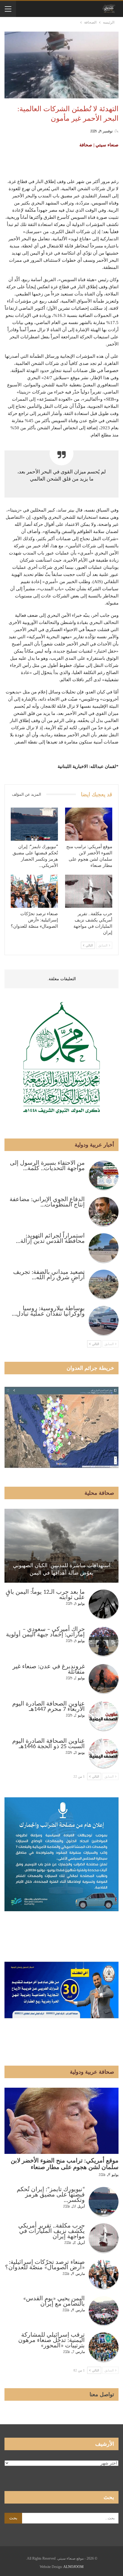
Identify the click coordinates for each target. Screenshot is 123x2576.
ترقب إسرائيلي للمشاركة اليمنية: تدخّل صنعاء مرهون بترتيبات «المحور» (51, 2340)
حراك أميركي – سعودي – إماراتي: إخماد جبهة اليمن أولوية (45, 1632)
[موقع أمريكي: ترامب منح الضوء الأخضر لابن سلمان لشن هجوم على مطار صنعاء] (89, 824)
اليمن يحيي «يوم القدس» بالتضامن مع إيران (54, 2301)
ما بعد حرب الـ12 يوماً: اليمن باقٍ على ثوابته (45, 1595)
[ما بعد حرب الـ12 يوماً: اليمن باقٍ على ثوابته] (104, 1604)
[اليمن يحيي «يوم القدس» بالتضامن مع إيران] (104, 2311)
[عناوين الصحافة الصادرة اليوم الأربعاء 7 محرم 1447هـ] (104, 1716)
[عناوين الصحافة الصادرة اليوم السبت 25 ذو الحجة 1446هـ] (104, 1754)
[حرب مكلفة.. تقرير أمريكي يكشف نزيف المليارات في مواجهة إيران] (89, 891)
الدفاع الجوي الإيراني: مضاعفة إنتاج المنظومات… (47, 1202)
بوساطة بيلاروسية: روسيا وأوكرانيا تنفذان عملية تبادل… (48, 1311)
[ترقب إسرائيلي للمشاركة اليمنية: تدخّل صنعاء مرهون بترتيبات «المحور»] (104, 2347)
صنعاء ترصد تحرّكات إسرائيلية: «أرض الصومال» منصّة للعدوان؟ (45, 2265)
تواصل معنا (102, 2394)
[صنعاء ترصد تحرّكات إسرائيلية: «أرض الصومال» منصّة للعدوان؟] (34, 891)
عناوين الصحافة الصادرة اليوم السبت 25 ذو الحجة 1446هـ (49, 1744)
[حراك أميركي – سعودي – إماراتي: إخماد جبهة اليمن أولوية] (104, 1642)
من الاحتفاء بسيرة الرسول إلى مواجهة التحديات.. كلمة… (47, 1166)
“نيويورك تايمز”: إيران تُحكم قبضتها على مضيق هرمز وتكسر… (51, 2195)
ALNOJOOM (73, 2567)
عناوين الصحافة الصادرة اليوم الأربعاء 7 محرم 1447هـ (49, 1707)
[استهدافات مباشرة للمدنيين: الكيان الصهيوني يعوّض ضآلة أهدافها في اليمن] (61, 1546)
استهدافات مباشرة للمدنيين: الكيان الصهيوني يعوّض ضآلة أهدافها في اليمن (62, 1569)
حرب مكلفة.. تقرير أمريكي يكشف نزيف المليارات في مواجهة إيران (51, 2231)
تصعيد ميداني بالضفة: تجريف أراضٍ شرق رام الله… (49, 1275)
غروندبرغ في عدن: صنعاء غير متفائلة (49, 1669)
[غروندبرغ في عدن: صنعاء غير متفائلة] (104, 1679)
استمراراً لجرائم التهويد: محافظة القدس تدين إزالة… (50, 1239)
